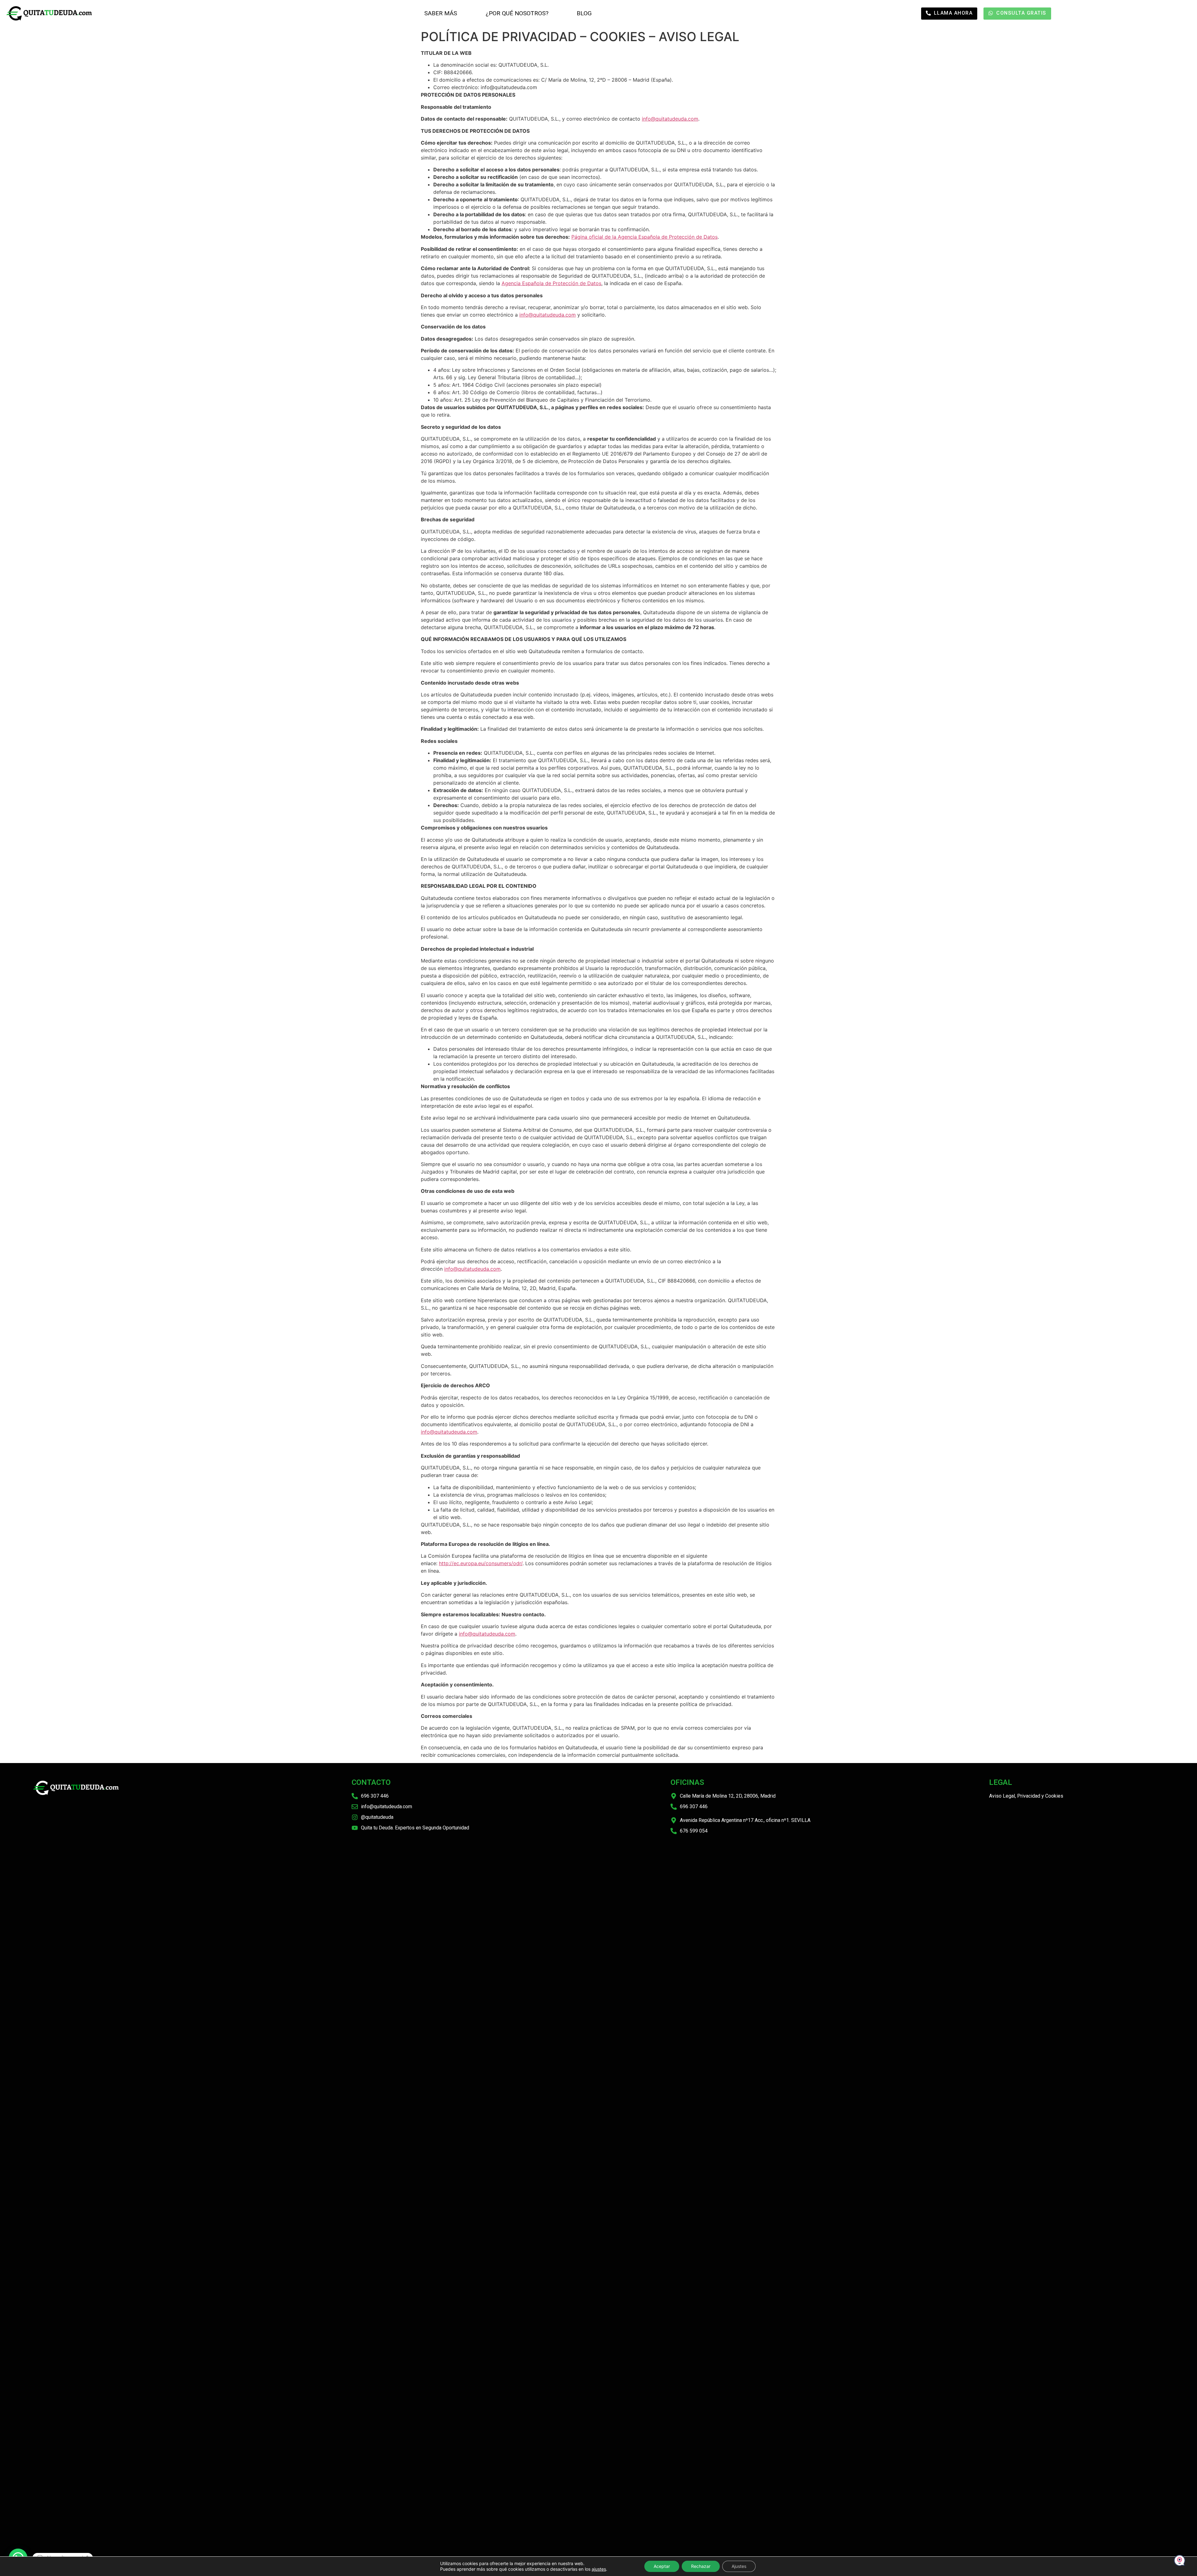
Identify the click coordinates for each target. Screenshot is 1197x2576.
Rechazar (701, 2566)
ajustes (599, 2569)
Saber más (441, 13)
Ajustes (739, 2566)
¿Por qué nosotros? (517, 13)
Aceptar (662, 2566)
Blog (584, 13)
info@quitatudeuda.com (670, 119)
